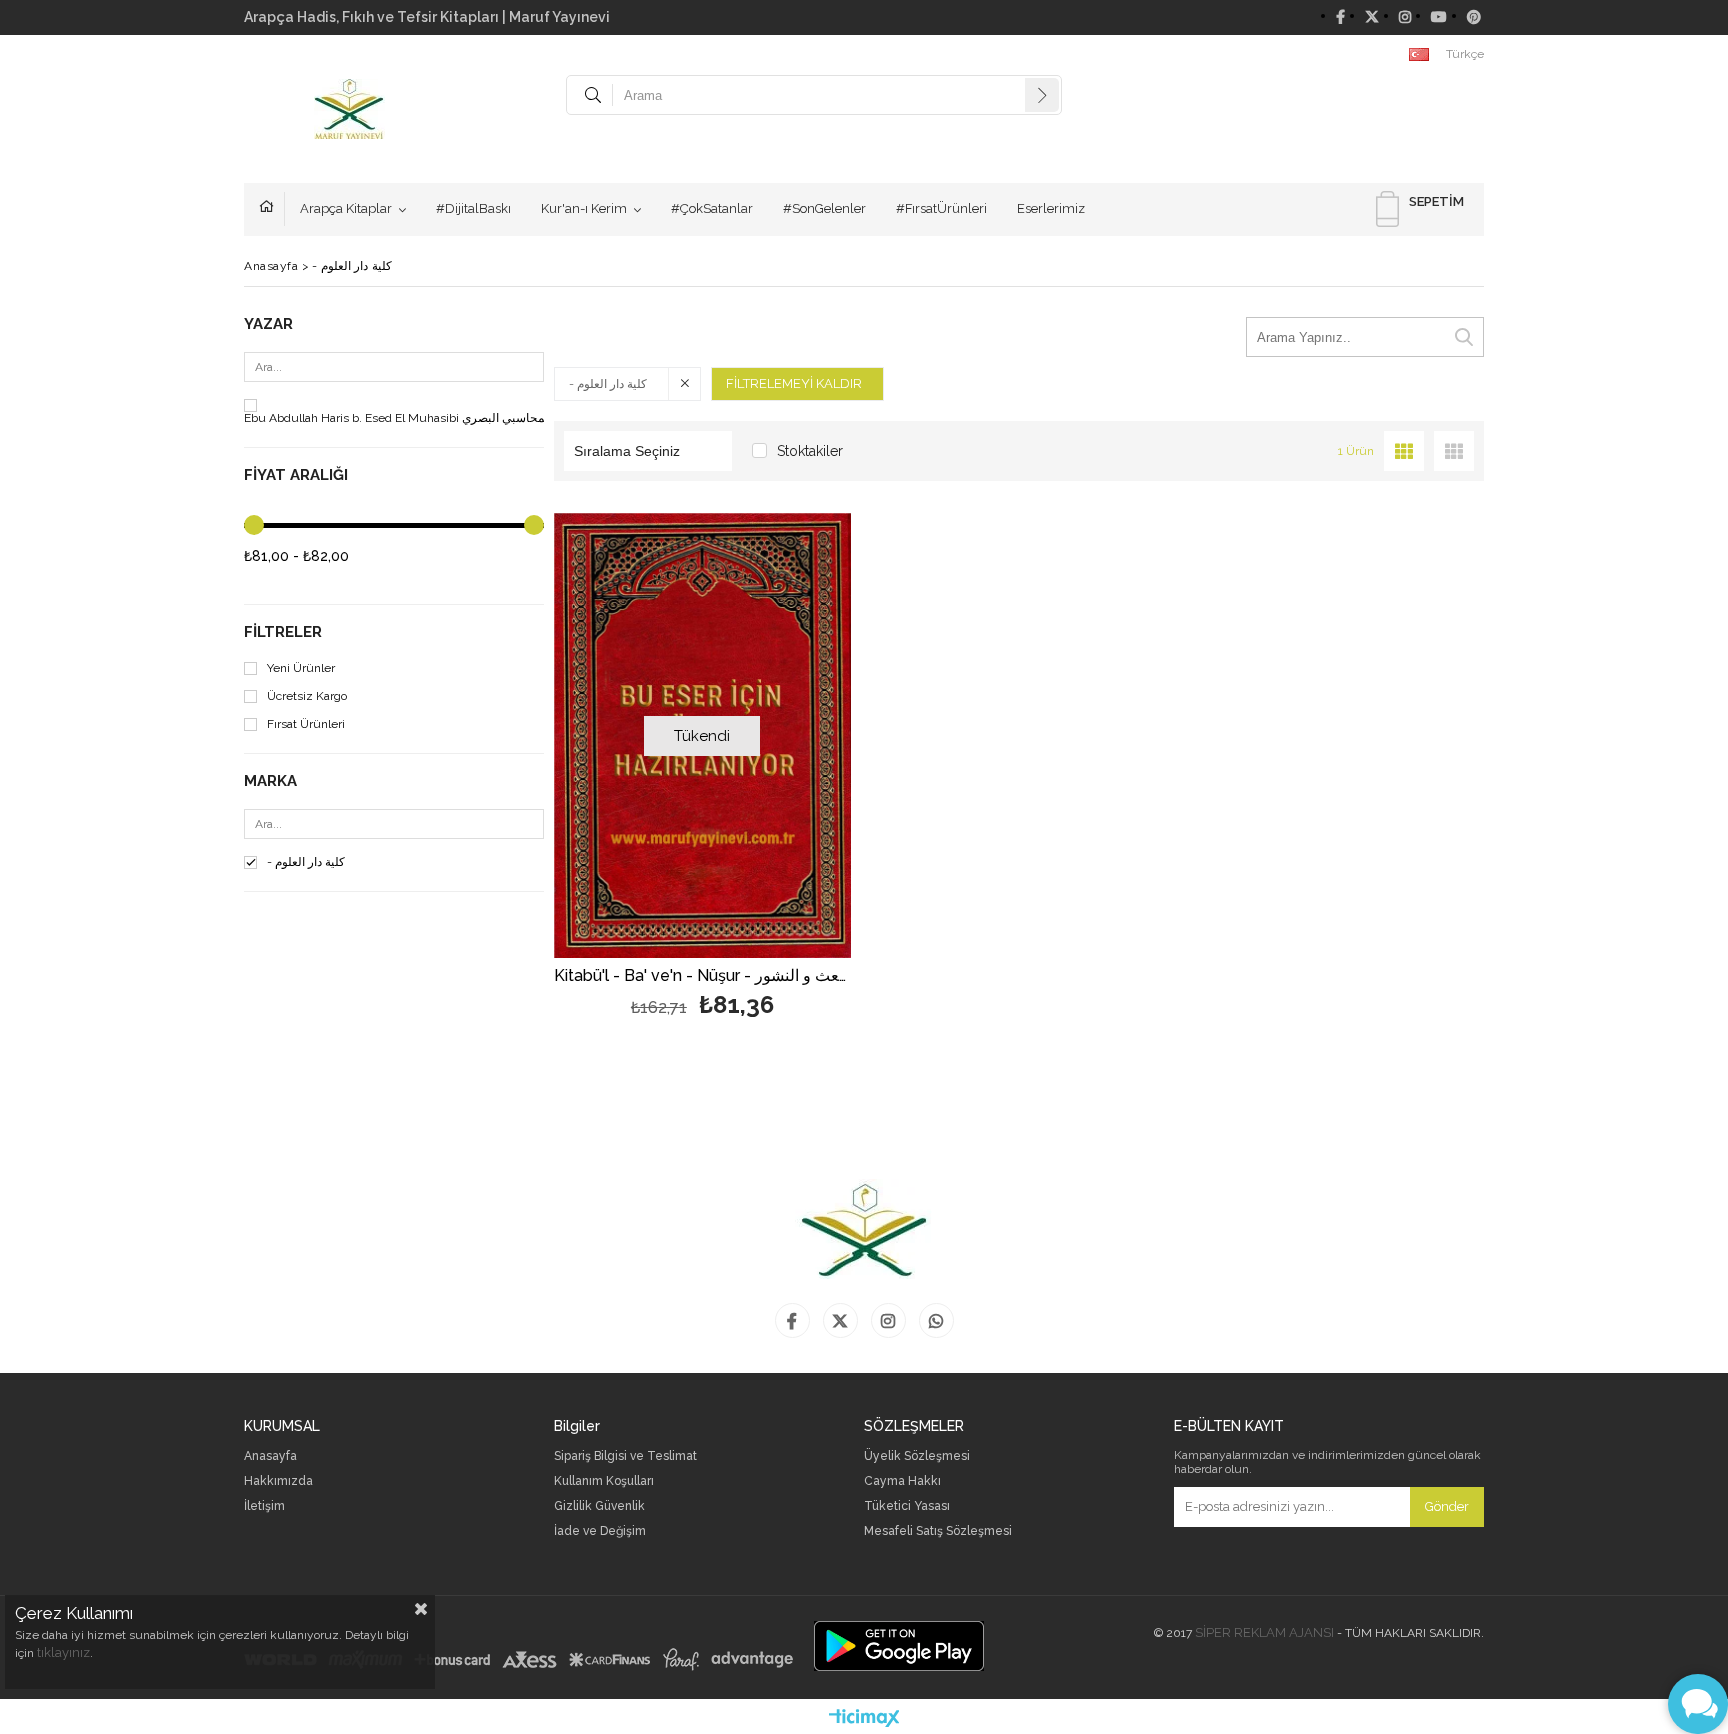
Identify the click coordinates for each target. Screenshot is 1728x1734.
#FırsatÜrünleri (941, 208)
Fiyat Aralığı (296, 475)
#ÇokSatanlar (712, 208)
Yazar (268, 324)
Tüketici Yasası (907, 1506)
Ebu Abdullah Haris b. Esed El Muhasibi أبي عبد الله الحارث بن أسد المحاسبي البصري (465, 418)
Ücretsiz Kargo (307, 696)
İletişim (264, 1506)
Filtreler (283, 632)
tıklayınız (63, 1652)
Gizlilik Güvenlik (599, 1506)
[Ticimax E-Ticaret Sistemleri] (864, 1719)
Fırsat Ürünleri (306, 724)
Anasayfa (272, 209)
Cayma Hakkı (902, 1481)
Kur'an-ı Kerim (584, 208)
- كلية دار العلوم (306, 862)
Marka (270, 781)
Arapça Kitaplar (346, 208)
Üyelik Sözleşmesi (917, 1456)
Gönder (1447, 1506)
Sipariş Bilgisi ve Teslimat (625, 1456)
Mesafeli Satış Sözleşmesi (938, 1531)
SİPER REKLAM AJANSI (1264, 1632)
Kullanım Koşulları (604, 1481)
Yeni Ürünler (301, 668)
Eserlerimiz (1051, 208)
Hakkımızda (278, 1481)
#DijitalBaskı (473, 208)
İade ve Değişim (600, 1531)
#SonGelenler (824, 208)
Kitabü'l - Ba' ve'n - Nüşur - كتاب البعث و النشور (702, 976)
